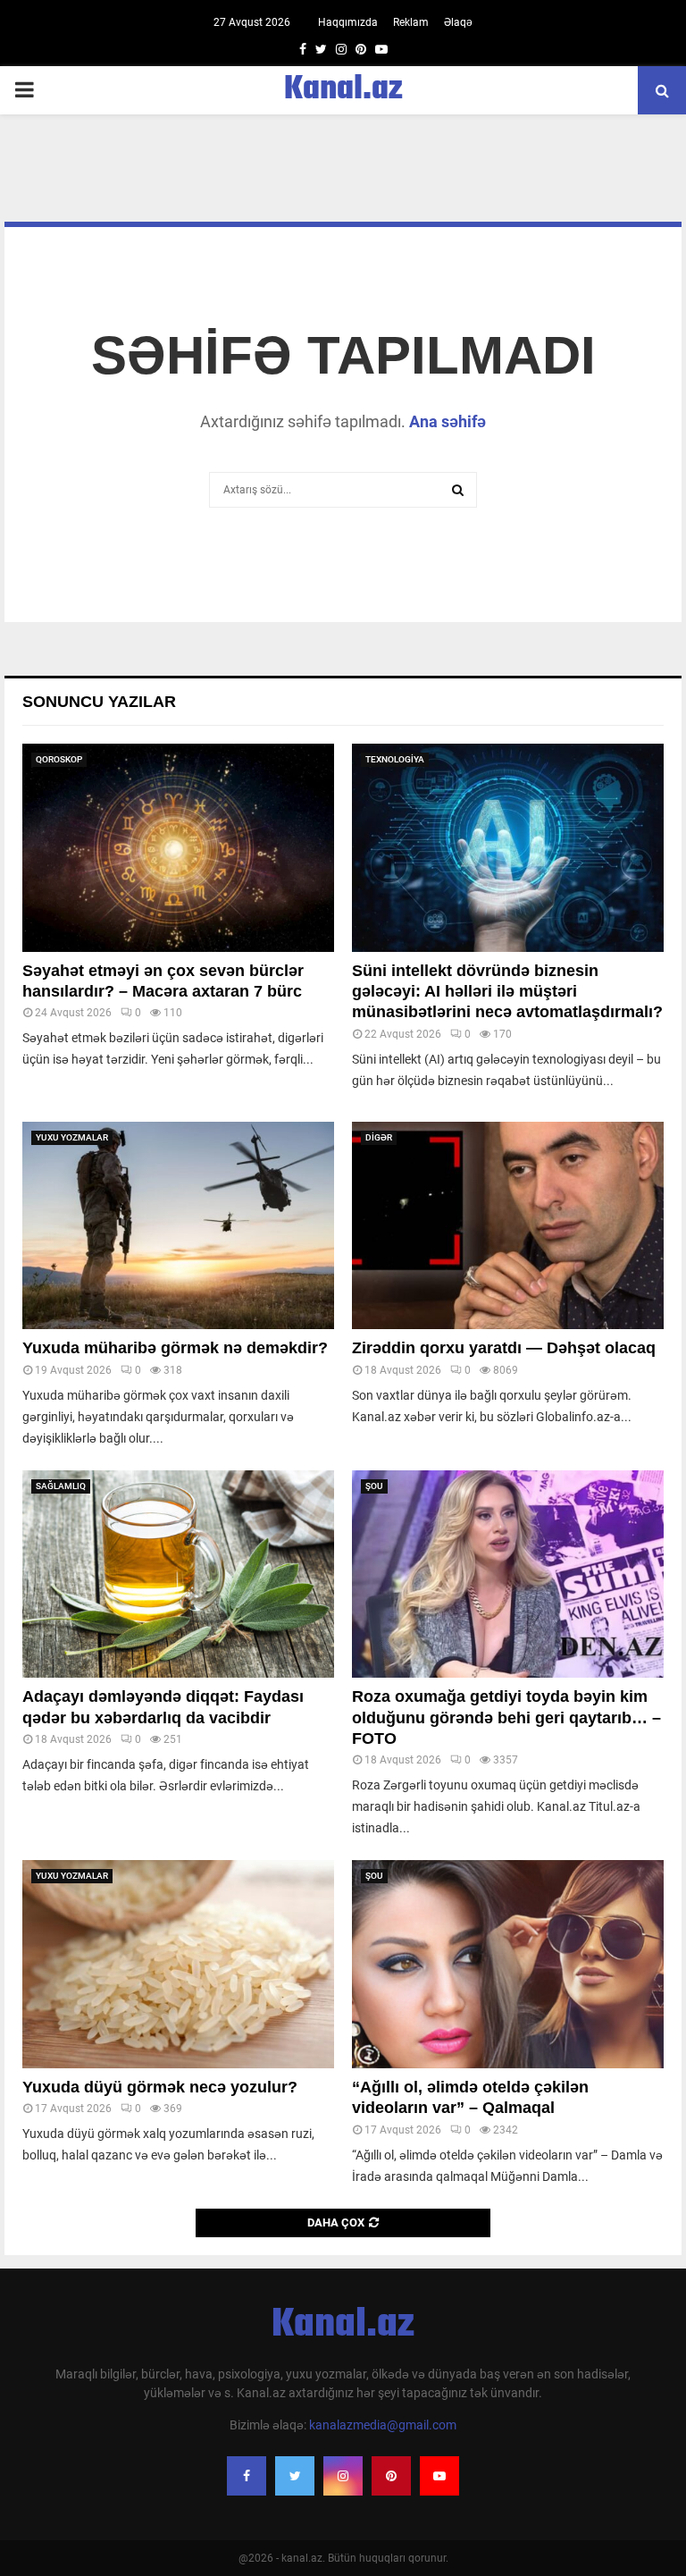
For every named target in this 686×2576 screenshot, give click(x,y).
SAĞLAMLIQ (61, 1486)
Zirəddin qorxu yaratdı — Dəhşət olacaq (504, 1348)
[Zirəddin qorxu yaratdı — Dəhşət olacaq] (508, 1226)
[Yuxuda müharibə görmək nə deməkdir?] (178, 1226)
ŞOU (374, 1486)
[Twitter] (295, 2476)
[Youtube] (439, 2476)
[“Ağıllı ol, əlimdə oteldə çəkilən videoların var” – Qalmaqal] (508, 1964)
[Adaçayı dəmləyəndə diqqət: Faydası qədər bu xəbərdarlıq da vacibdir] (178, 1574)
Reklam (411, 22)
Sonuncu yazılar (99, 702)
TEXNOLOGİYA (395, 759)
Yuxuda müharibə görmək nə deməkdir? (175, 1348)
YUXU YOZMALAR (72, 1137)
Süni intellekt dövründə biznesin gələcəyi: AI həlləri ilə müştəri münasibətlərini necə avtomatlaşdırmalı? (507, 992)
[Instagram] (343, 2476)
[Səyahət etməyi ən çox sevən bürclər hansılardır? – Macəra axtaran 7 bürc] (178, 848)
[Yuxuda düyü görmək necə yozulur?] (178, 1964)
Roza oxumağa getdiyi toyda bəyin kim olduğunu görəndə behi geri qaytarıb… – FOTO (506, 1717)
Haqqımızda (348, 22)
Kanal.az (343, 90)
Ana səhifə (448, 421)
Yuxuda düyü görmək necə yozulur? (160, 2087)
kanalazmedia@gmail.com (383, 2425)
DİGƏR (379, 1137)
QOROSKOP (59, 759)
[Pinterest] (391, 2476)
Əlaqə (458, 22)
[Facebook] (247, 2476)
